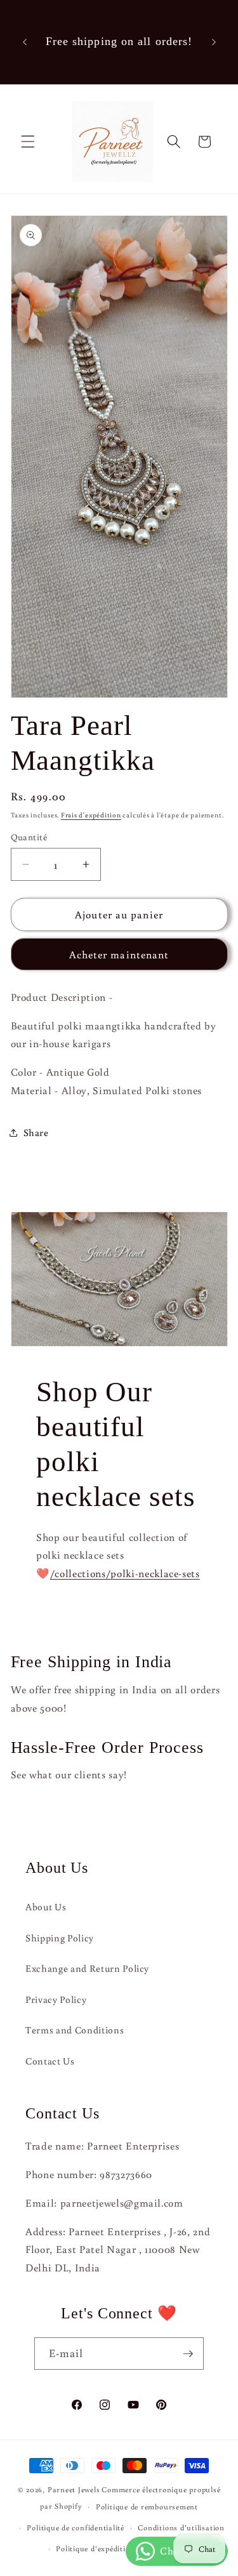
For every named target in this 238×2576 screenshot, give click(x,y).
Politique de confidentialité (76, 2527)
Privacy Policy (56, 1999)
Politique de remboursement (147, 2507)
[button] (28, 142)
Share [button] (36, 1132)
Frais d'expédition (91, 815)
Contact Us (50, 2061)
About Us (46, 1906)
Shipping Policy (60, 1938)
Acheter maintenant (119, 954)
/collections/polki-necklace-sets (124, 1573)
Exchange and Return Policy (87, 1968)
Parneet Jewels (74, 2489)
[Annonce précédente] (25, 42)
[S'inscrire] (188, 2354)
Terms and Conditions (75, 2030)
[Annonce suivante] (214, 42)
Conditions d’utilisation (181, 2527)
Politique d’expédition (95, 2548)
